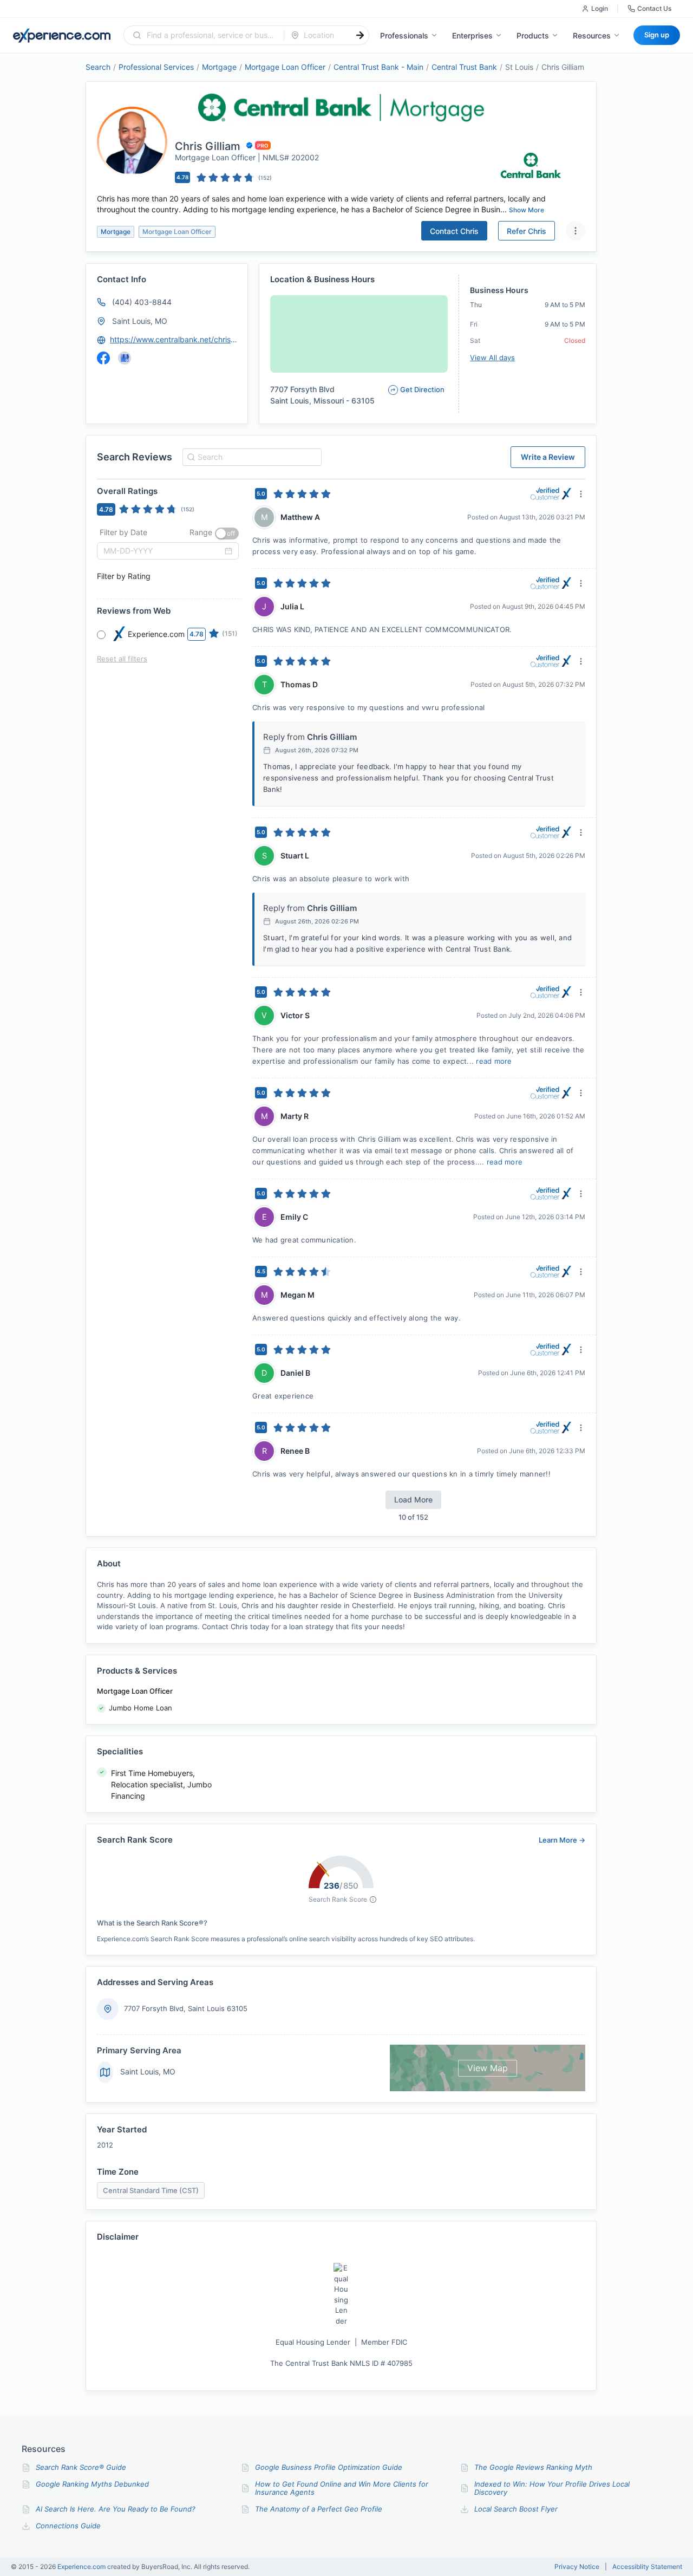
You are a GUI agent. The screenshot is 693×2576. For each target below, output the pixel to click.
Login (600, 8)
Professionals (404, 35)
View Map (488, 2068)
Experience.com (82, 2567)
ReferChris (527, 231)
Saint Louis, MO (140, 321)
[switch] (227, 534)
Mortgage (219, 67)
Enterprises (472, 35)
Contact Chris (454, 231)
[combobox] (210, 35)
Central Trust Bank (464, 67)
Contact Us (654, 8)
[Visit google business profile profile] (125, 358)
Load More (413, 1500)
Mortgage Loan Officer (285, 67)
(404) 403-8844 (142, 302)
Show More (527, 210)
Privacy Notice (577, 2567)
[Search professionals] (360, 35)
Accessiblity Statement (647, 2567)
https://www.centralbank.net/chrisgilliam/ (174, 339)
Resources (592, 35)
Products (533, 35)
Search (98, 67)
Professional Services (156, 67)
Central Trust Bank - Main (378, 67)
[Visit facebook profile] (103, 358)
